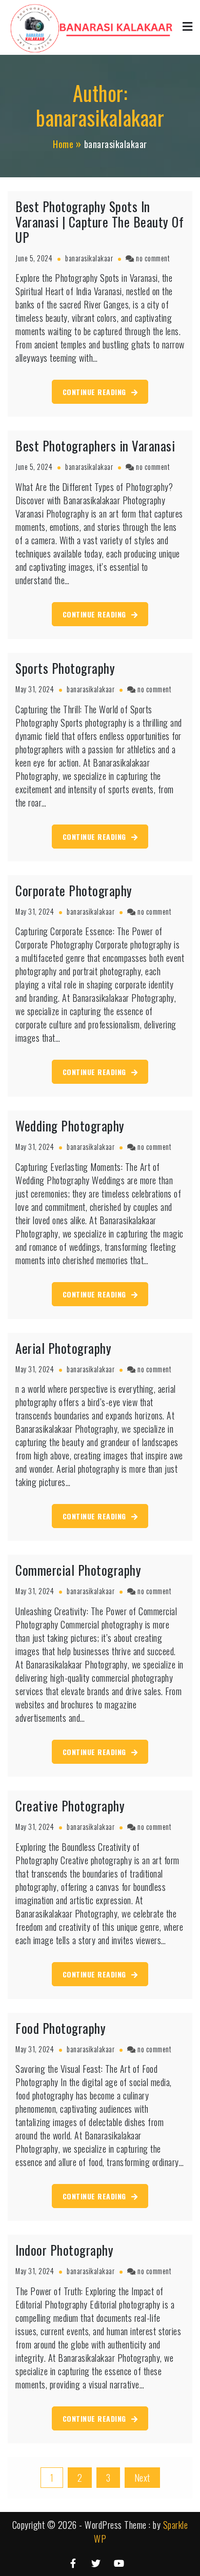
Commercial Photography (78, 1570)
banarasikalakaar (89, 258)
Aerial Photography (63, 1348)
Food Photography (61, 2028)
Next (142, 2478)
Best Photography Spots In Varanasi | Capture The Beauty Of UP (99, 222)
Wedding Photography (70, 1126)
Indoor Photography (64, 2250)
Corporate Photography (74, 890)
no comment (153, 258)
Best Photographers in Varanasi (95, 446)
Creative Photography (70, 1806)
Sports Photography (65, 668)
